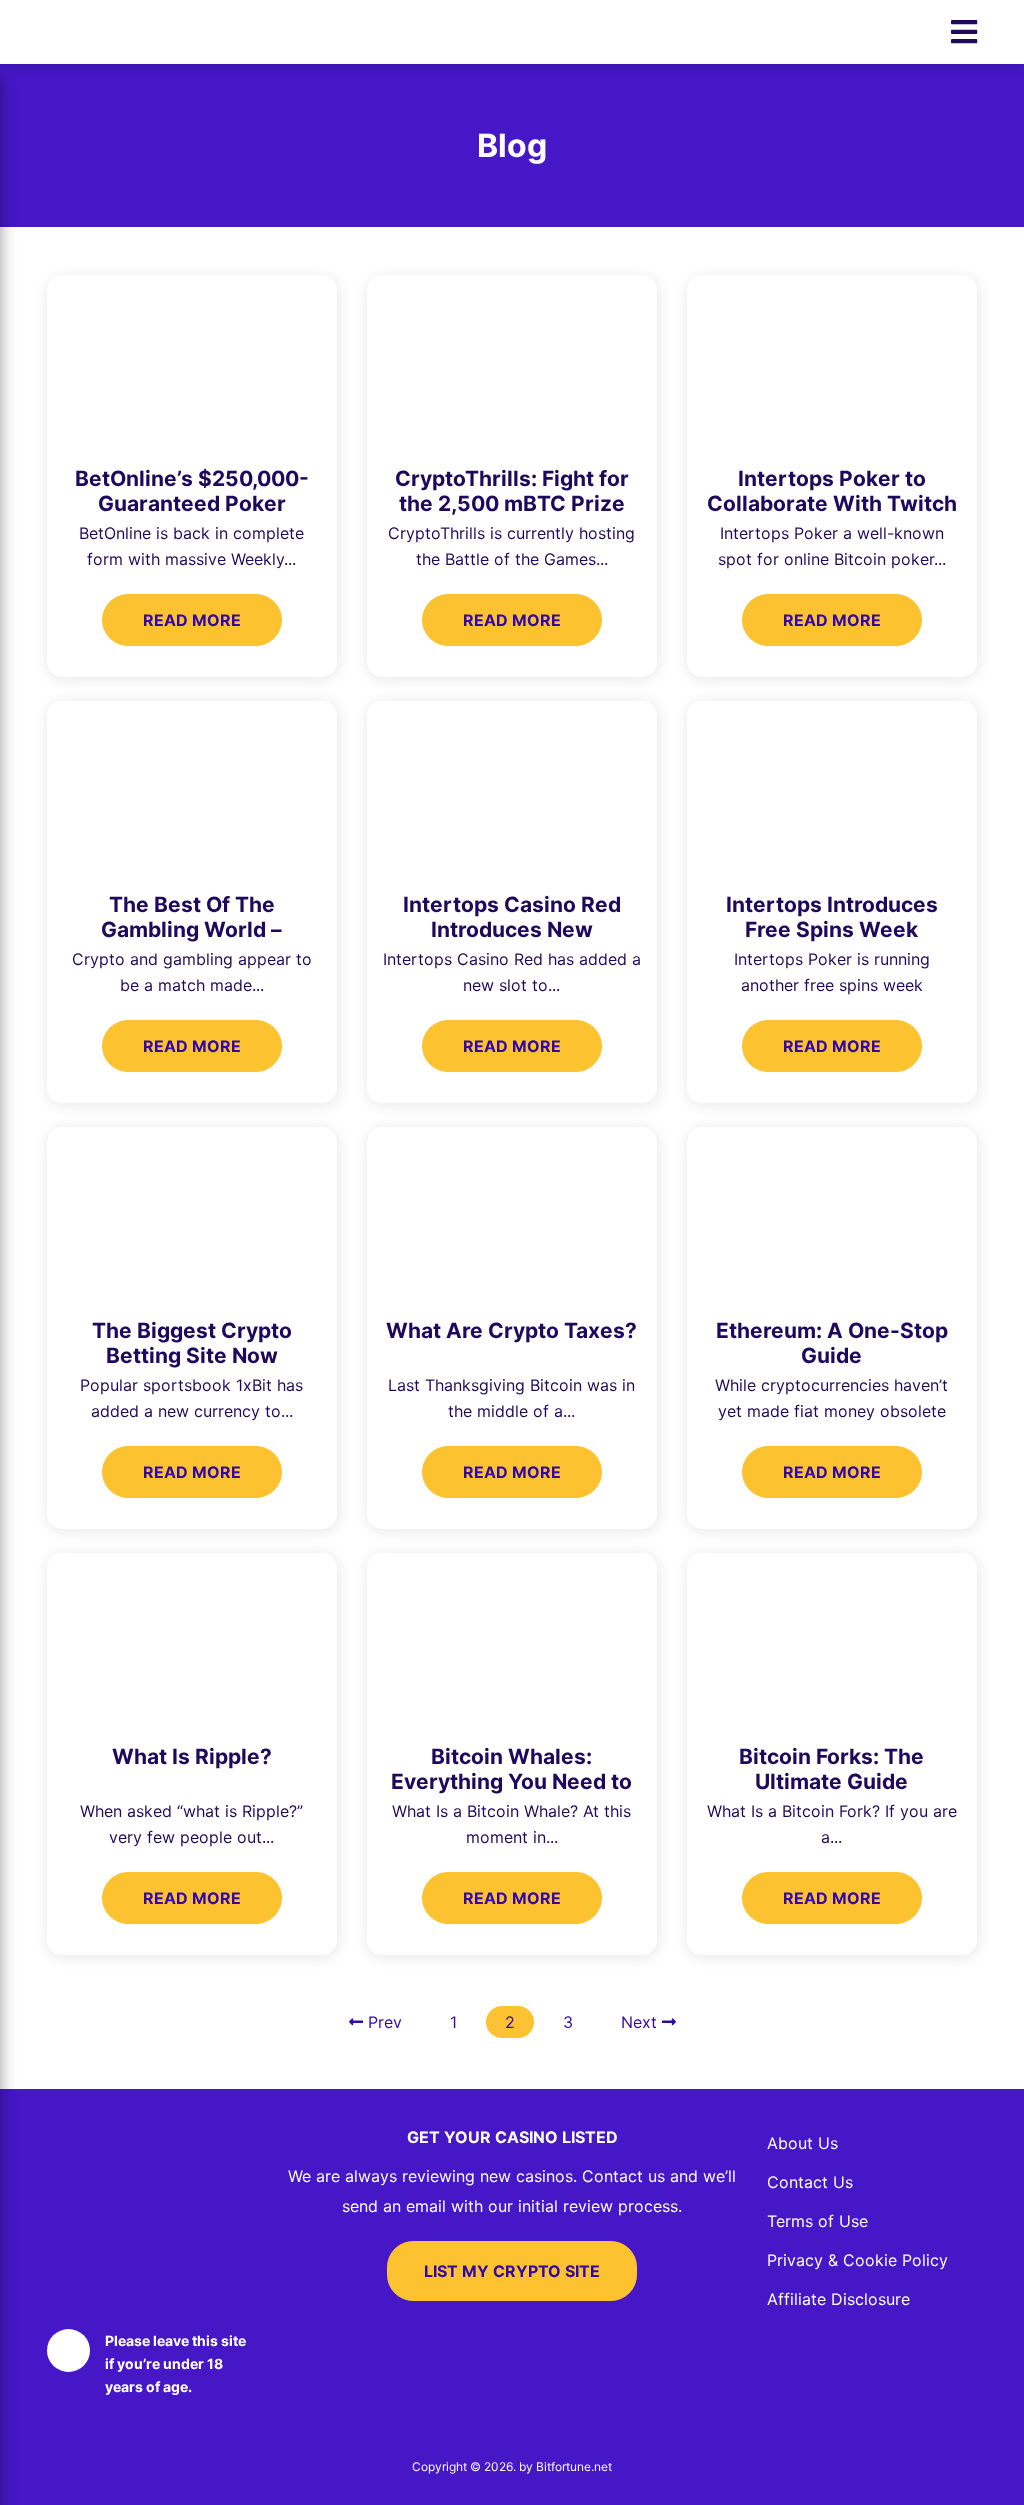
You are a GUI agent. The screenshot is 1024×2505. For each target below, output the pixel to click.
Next (641, 2022)
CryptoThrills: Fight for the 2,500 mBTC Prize (512, 491)
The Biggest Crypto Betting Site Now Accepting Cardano (192, 1355)
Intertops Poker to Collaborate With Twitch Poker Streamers (832, 503)
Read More (192, 620)
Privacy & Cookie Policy (857, 2260)
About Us (802, 2143)
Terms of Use (817, 2221)
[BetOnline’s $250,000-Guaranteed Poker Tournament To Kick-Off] (192, 362)
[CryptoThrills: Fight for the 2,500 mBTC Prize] (512, 362)
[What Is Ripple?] (192, 1640)
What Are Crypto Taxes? (511, 1330)
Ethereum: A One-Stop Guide (832, 1343)
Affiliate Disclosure (838, 2299)
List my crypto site (512, 2271)
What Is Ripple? (192, 1756)
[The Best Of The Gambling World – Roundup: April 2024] (192, 788)
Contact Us (810, 2182)
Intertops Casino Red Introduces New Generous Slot (512, 929)
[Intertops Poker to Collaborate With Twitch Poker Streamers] (832, 362)
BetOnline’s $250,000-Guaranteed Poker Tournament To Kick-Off (191, 503)
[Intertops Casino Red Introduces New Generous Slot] (512, 788)
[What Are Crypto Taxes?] (512, 1214)
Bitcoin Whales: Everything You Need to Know (511, 1781)
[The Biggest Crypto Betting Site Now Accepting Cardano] (192, 1214)
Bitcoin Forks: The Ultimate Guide (831, 1769)
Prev (382, 2022)
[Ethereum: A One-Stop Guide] (832, 1214)
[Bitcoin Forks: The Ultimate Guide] (832, 1640)
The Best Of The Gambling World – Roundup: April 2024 (192, 929)
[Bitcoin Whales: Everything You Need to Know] (512, 1640)
